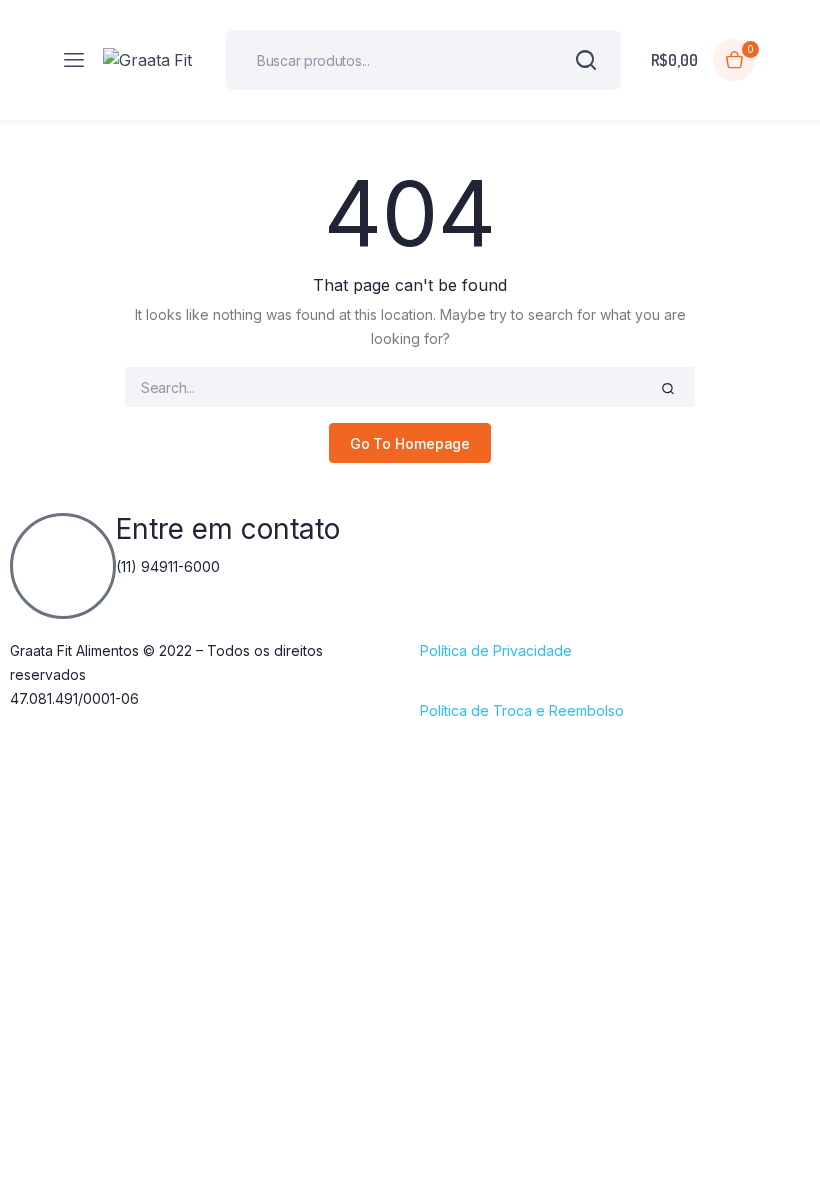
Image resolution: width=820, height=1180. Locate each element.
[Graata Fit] (149, 60)
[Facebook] (445, 538)
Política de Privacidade (496, 650)
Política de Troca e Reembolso (522, 710)
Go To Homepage (410, 443)
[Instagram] (500, 538)
